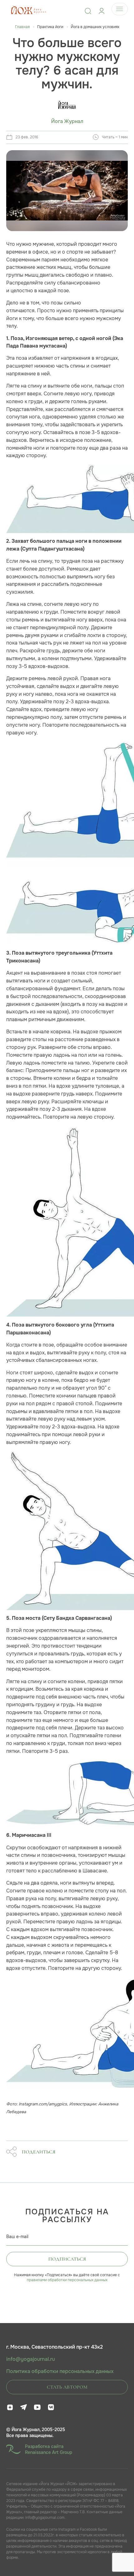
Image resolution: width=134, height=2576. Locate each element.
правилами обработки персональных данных (67, 2280)
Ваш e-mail (17, 2237)
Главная (22, 27)
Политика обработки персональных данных (60, 2371)
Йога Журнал (67, 121)
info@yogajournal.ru (31, 2359)
